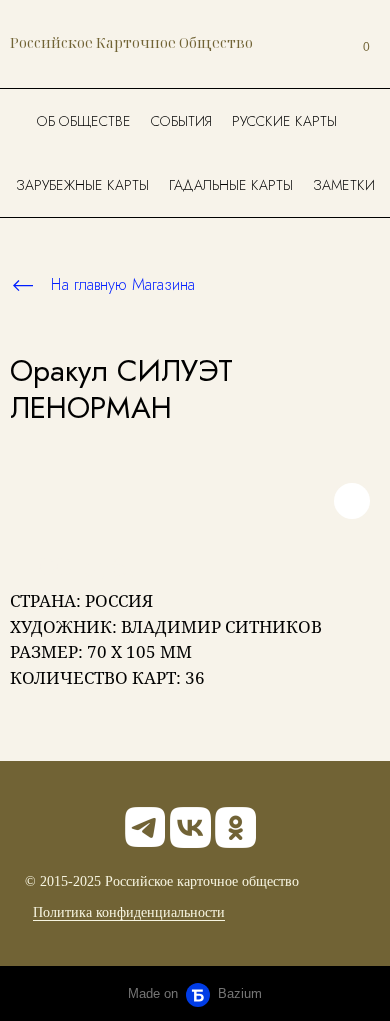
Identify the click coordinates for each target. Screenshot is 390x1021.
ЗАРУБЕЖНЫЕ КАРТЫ (82, 185)
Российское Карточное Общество (131, 42)
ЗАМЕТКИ (344, 185)
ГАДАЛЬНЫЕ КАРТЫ (231, 185)
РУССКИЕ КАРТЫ (284, 121)
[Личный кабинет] (318, 44)
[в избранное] (352, 501)
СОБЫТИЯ (181, 121)
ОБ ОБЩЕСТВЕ (84, 121)
